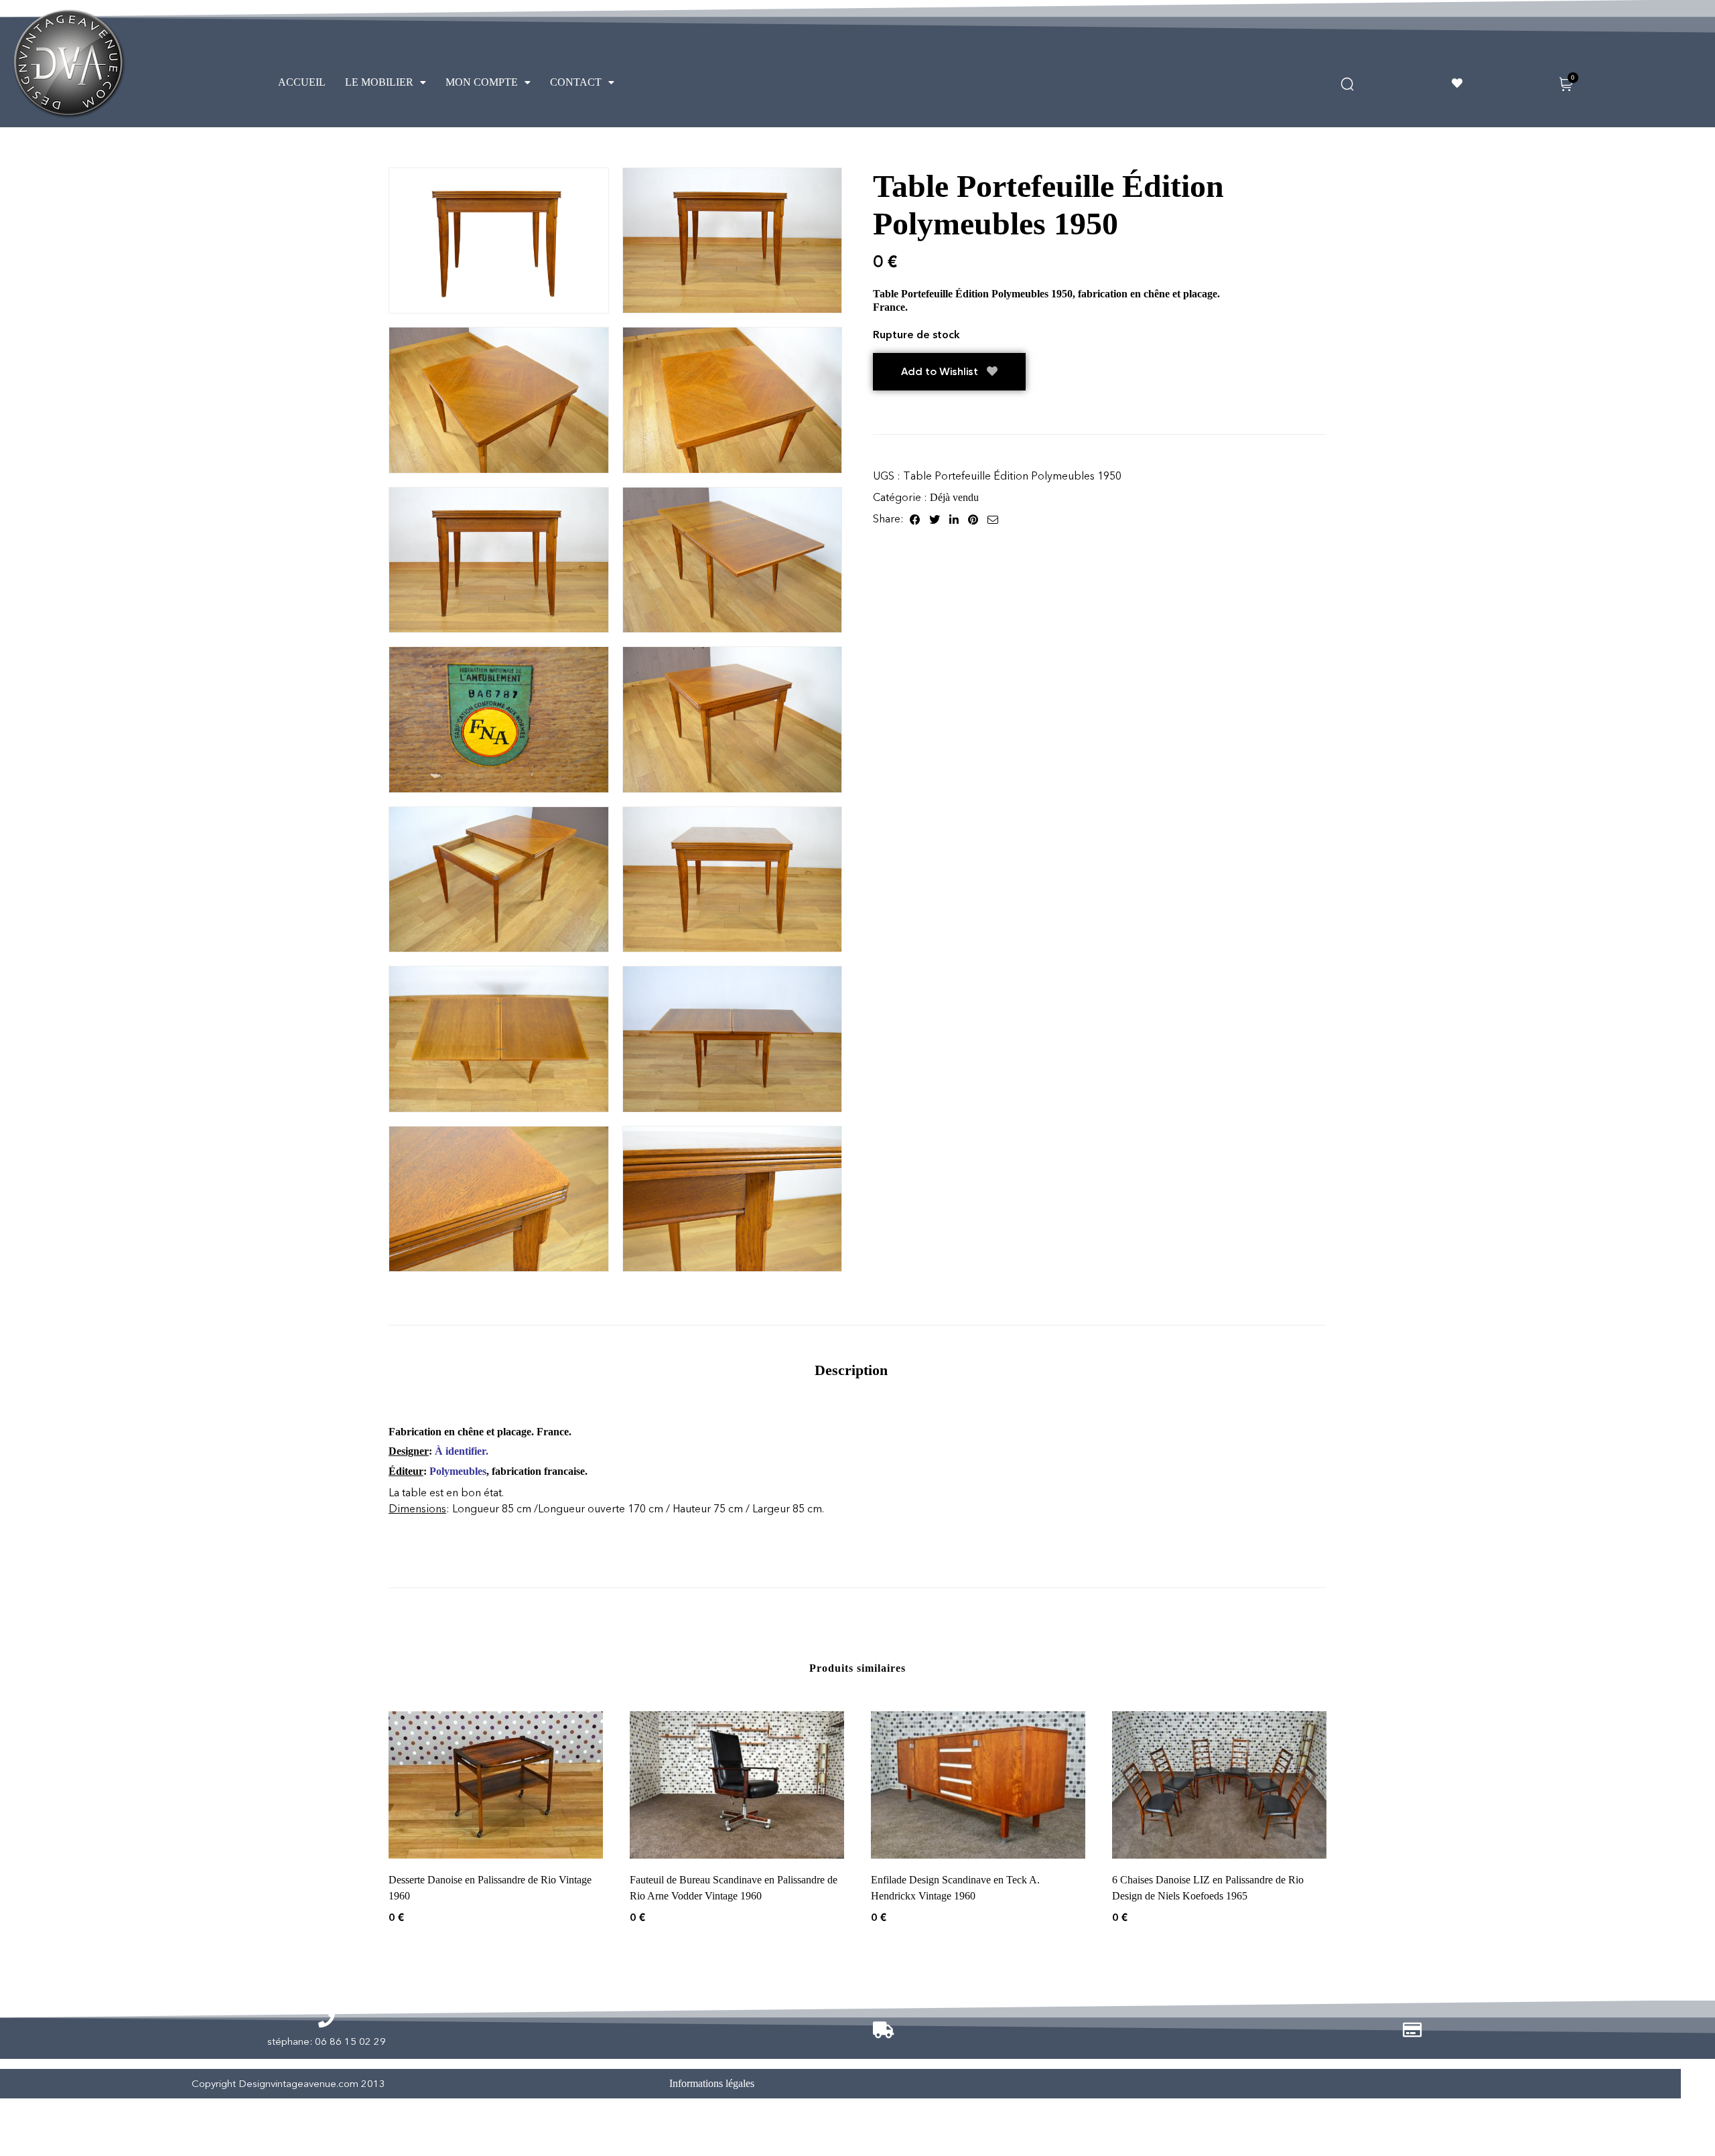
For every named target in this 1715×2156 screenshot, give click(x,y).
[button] (386, 82)
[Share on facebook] (915, 519)
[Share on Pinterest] (973, 519)
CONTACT (576, 82)
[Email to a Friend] (993, 519)
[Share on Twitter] (935, 519)
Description (851, 1370)
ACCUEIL (302, 82)
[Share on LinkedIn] (954, 519)
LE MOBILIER (379, 82)
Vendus (1407, 2083)
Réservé (1569, 2083)
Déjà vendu (954, 497)
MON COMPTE (482, 82)
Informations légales (712, 2083)
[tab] (851, 1370)
